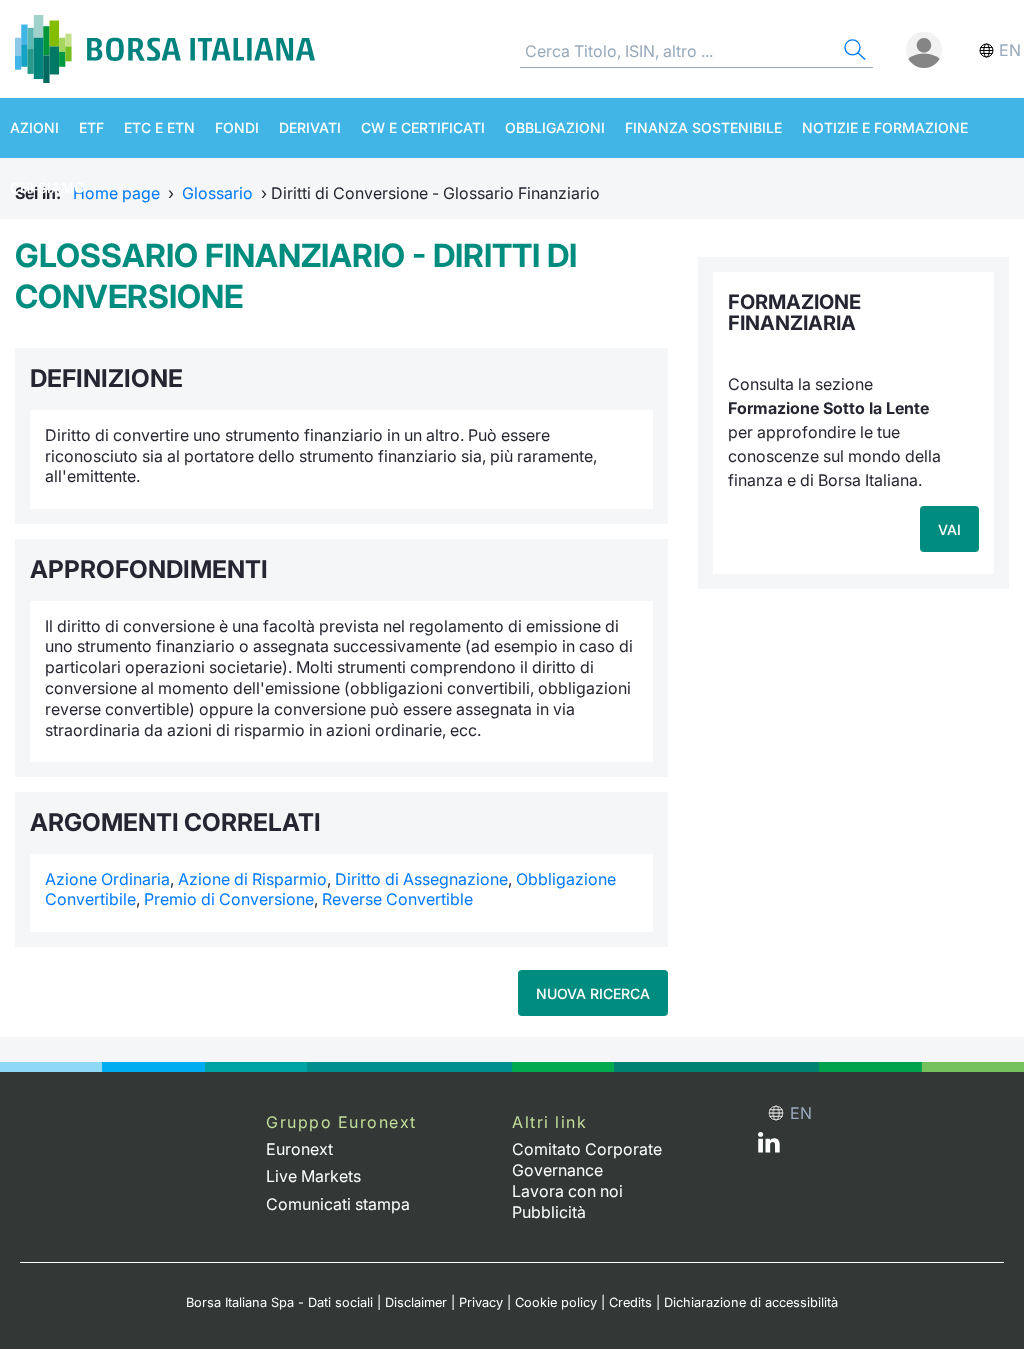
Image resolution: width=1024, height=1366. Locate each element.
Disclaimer (416, 1302)
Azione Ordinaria (107, 879)
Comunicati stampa (338, 1204)
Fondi (237, 127)
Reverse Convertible (397, 899)
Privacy (481, 1302)
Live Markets (313, 1176)
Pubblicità (549, 1212)
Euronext (299, 1149)
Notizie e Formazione (885, 127)
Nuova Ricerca (593, 993)
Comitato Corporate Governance (587, 1159)
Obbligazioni (555, 127)
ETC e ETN (159, 127)
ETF (91, 127)
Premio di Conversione (229, 899)
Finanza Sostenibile (703, 127)
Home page (116, 193)
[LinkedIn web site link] (769, 1147)
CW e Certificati (423, 127)
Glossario (217, 193)
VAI (949, 529)
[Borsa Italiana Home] (165, 49)
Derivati (310, 127)
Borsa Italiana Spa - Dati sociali (279, 1302)
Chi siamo (47, 187)
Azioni (34, 127)
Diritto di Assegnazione (421, 879)
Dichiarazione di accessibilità (751, 1302)
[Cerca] (853, 52)
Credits (630, 1302)
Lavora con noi (567, 1191)
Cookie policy (556, 1302)
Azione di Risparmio (252, 879)
